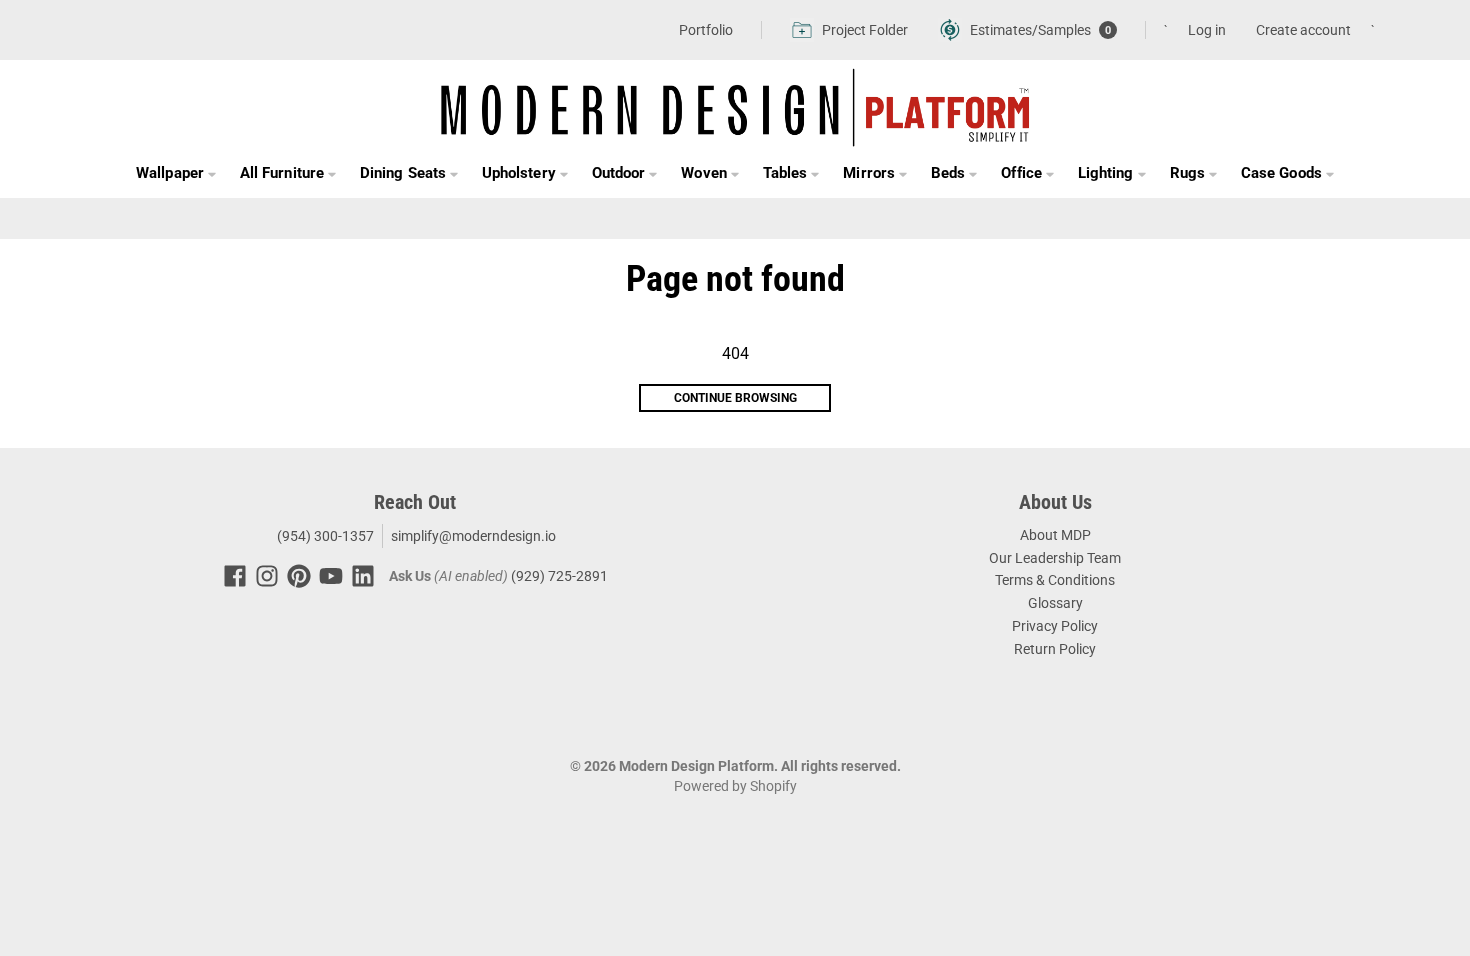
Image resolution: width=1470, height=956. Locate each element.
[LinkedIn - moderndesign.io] (363, 576)
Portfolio (706, 30)
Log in (1207, 30)
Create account (1303, 30)
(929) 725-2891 (559, 576)
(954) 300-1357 (324, 536)
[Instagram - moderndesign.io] (267, 576)
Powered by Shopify (735, 786)
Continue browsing (735, 398)
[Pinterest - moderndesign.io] (299, 576)
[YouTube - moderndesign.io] (331, 576)
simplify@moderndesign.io (473, 536)
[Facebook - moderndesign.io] (235, 576)
